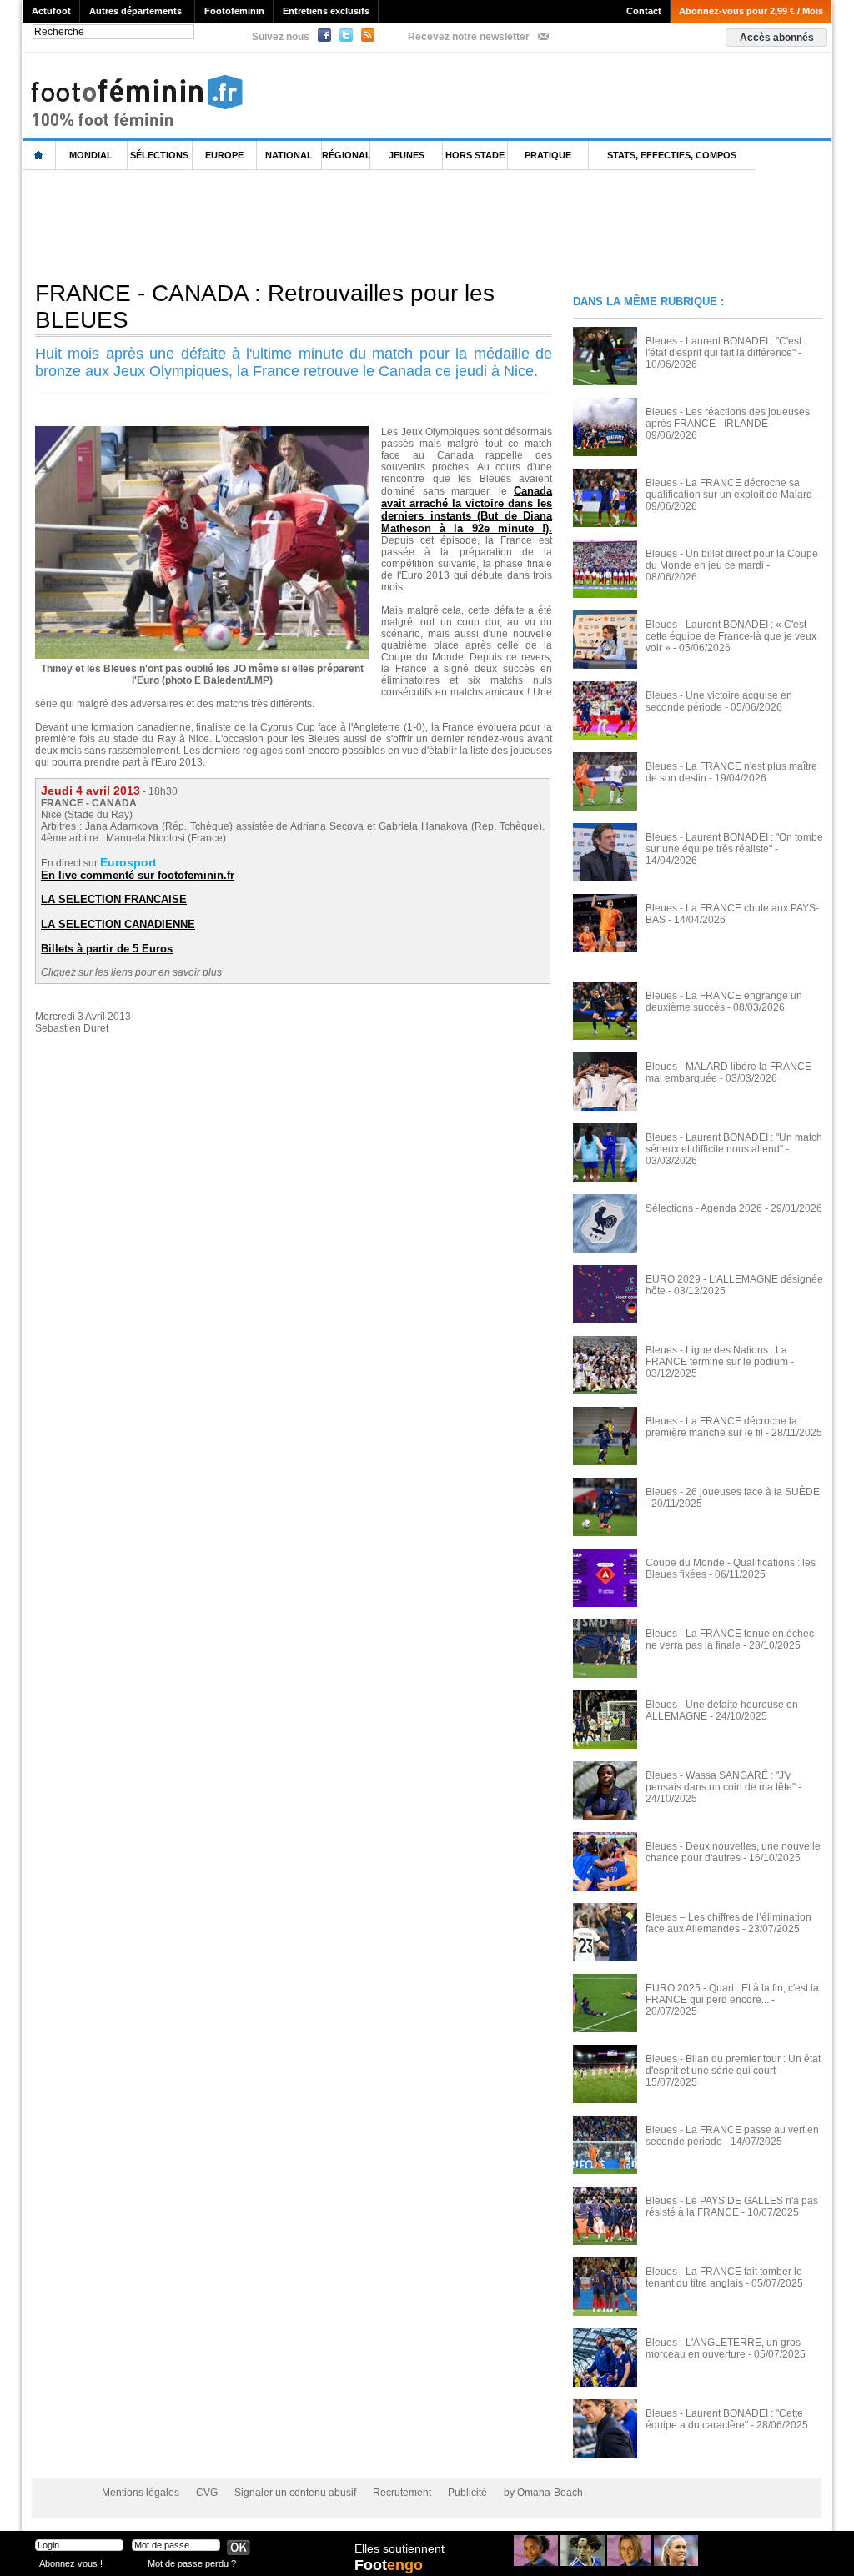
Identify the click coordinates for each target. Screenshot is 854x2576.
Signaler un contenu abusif (295, 2493)
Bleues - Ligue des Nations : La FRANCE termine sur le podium (717, 1356)
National (289, 155)
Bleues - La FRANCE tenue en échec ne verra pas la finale (730, 1640)
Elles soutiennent (399, 2548)
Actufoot (51, 11)
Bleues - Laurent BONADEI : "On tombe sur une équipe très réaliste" (734, 843)
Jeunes (407, 155)
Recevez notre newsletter (469, 37)
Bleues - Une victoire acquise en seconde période (719, 701)
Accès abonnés (777, 38)
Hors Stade (475, 155)
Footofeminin (234, 11)
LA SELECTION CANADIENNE (118, 924)
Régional (346, 155)
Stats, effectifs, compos (672, 155)
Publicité (467, 2493)
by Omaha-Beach (543, 2493)
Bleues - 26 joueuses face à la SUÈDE (733, 1492)
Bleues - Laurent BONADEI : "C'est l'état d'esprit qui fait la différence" (723, 347)
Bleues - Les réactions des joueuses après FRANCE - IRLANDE (728, 418)
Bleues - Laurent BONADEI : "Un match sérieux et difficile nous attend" (734, 1143)
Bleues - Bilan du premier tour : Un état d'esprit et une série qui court (733, 2065)
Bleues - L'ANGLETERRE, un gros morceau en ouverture (723, 2348)
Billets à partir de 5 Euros (107, 949)
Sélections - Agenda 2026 (704, 1208)
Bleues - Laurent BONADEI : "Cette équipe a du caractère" (724, 2419)
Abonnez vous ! (71, 2563)
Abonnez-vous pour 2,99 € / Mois (751, 11)
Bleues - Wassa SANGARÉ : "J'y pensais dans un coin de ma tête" (721, 1781)
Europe (224, 155)
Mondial (91, 155)
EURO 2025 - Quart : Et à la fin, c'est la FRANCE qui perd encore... (732, 1994)
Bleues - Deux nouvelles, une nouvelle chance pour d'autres (733, 1852)
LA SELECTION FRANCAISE (114, 899)
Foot (389, 2565)
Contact (644, 11)
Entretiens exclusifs (326, 11)
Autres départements (136, 11)
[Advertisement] (326, 224)
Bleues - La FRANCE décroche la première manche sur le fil (721, 1427)
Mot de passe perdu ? (192, 2563)
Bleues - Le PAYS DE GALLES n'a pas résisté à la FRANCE (732, 2207)
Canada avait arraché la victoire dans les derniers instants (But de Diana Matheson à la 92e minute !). (467, 510)
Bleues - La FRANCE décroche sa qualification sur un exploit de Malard (729, 489)
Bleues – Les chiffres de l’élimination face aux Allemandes (728, 1923)
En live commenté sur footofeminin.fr (138, 875)
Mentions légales (141, 2493)
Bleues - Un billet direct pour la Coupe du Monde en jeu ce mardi (732, 560)
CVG (207, 2493)
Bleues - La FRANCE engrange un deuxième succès (724, 1002)
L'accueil (39, 156)
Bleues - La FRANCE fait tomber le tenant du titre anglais (724, 2277)
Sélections (159, 155)
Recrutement (402, 2493)
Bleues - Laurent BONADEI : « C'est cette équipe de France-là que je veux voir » (731, 636)
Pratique (548, 155)
